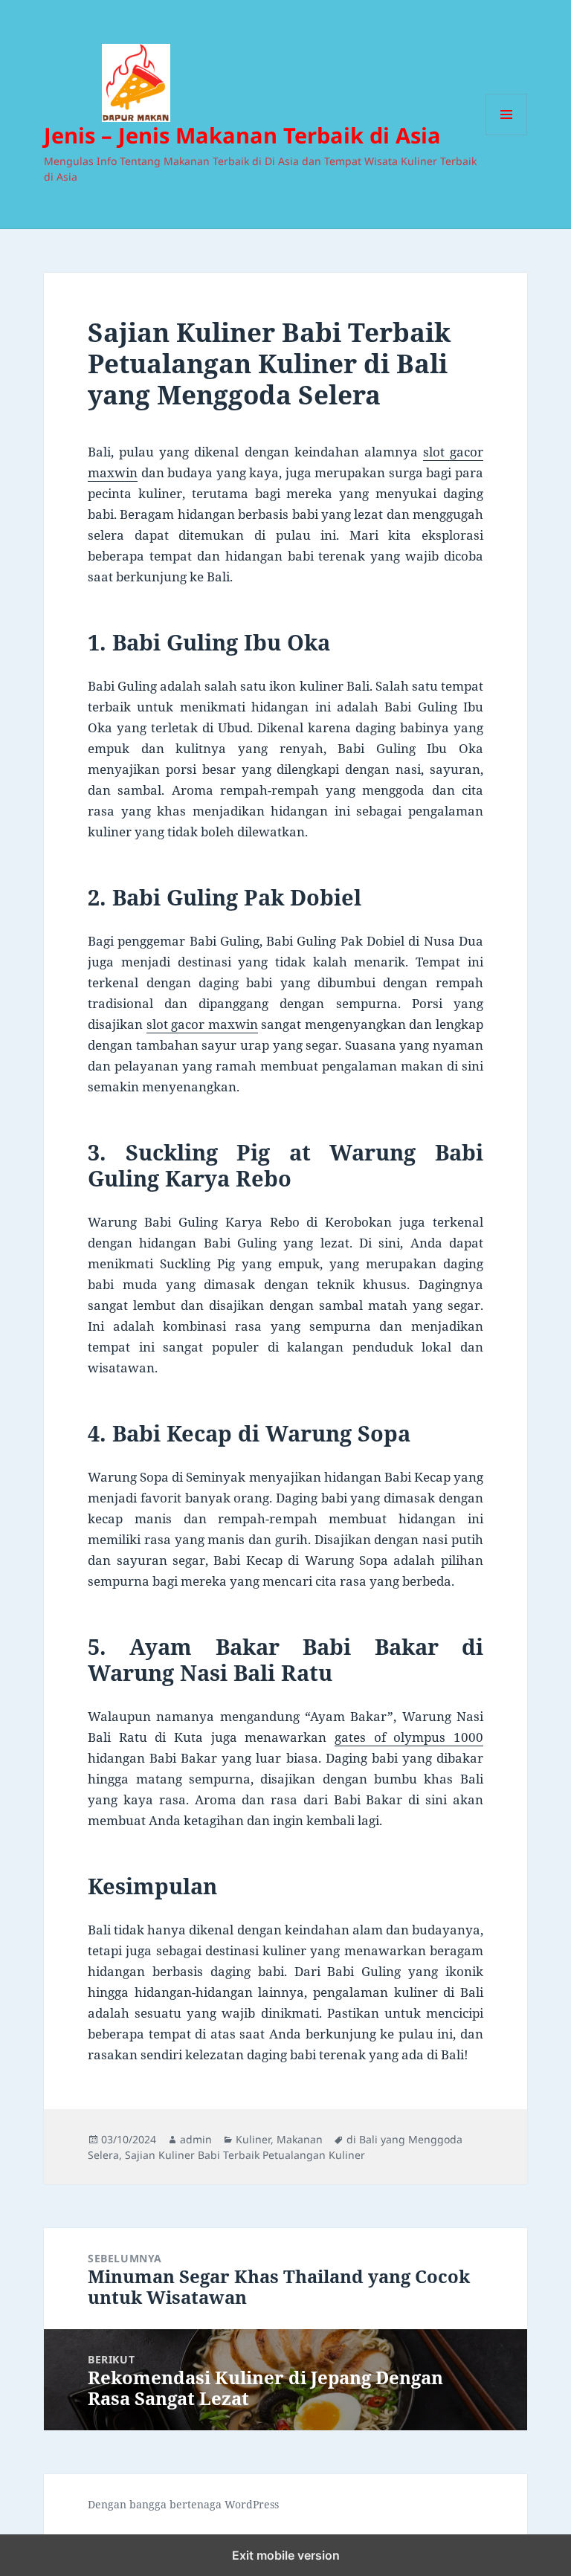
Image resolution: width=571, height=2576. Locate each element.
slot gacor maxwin (202, 1024)
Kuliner (253, 2139)
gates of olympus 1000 (409, 1737)
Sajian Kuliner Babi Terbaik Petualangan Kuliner (245, 2155)
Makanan (300, 2139)
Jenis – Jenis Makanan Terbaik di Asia (242, 135)
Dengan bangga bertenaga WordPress (183, 2504)
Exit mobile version (286, 2555)
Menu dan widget (507, 135)
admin (196, 2139)
